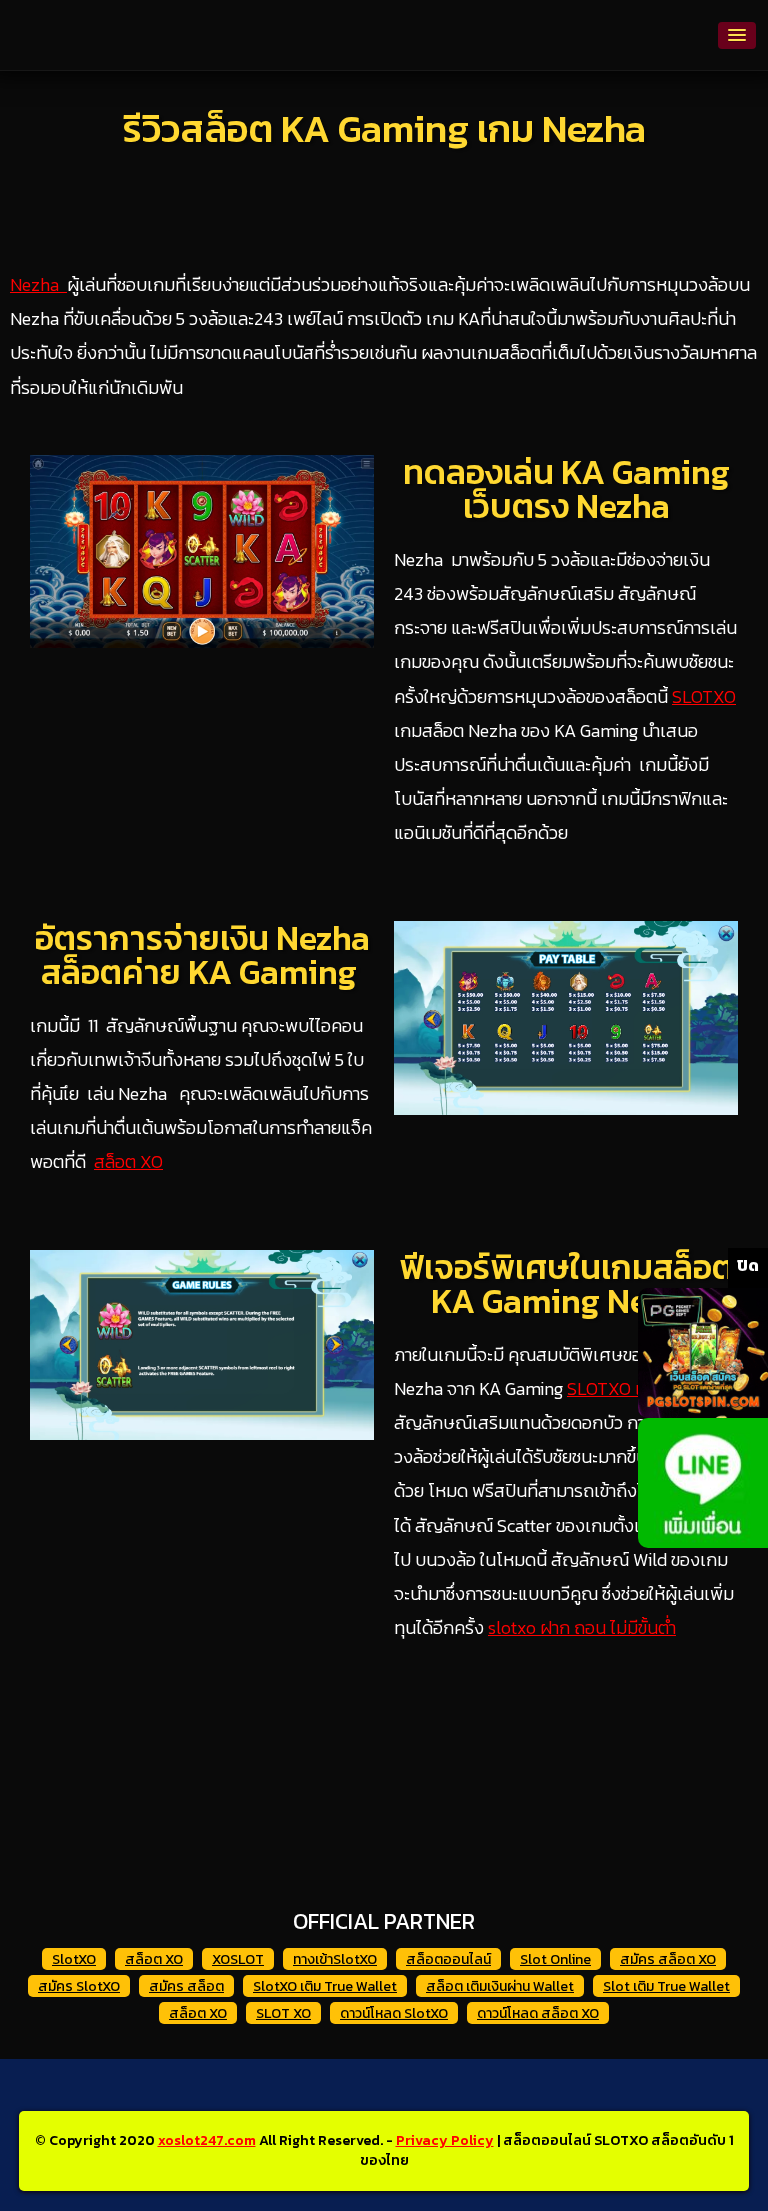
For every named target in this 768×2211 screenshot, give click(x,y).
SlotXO (74, 1959)
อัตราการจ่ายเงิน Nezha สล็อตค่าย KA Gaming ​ (202, 955)
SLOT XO (283, 2013)
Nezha (38, 284)
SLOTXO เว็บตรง (631, 1388)
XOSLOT (238, 1959)
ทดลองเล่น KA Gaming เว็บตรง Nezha (566, 489)
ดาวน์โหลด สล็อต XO (538, 2013)
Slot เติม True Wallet (666, 1986)
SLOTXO (704, 696)
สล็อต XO (128, 1161)
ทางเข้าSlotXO (335, 1959)
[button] (737, 35)
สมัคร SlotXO (79, 1986)
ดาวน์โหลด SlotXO (394, 2013)
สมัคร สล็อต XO (668, 1959)
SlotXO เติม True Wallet (325, 1986)
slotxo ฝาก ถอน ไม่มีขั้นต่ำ (582, 1627)
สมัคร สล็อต (186, 1986)
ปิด (748, 1265)
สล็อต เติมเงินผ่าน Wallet (500, 1986)
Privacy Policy (445, 2140)
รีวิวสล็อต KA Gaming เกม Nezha (384, 128)
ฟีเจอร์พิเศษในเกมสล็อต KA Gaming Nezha (566, 1284)
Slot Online (555, 1959)
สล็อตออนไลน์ (448, 1959)
